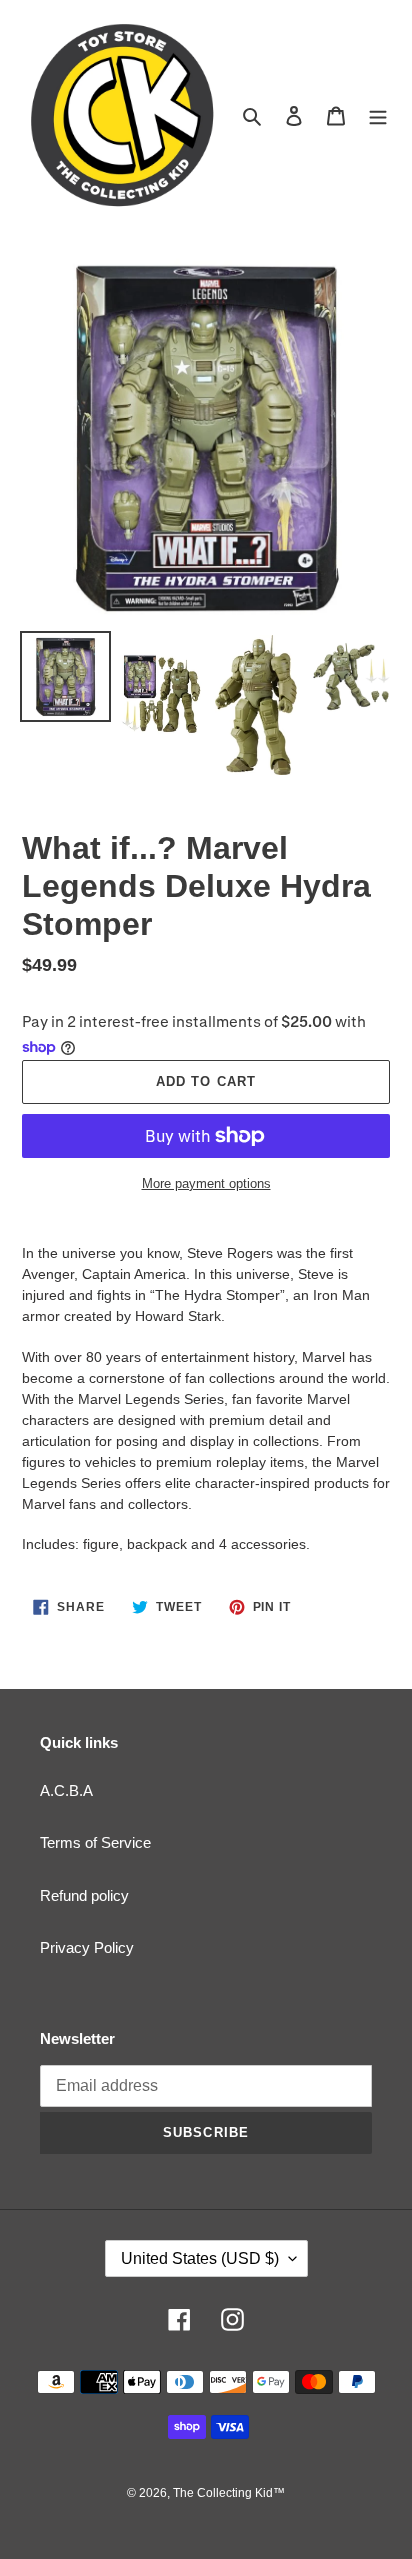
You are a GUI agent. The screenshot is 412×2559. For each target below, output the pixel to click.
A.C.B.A (66, 1790)
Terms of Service (95, 1842)
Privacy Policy (87, 1947)
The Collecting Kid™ (229, 2493)
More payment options (206, 1183)
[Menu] (378, 115)
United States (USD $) (200, 2258)
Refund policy (84, 1895)
